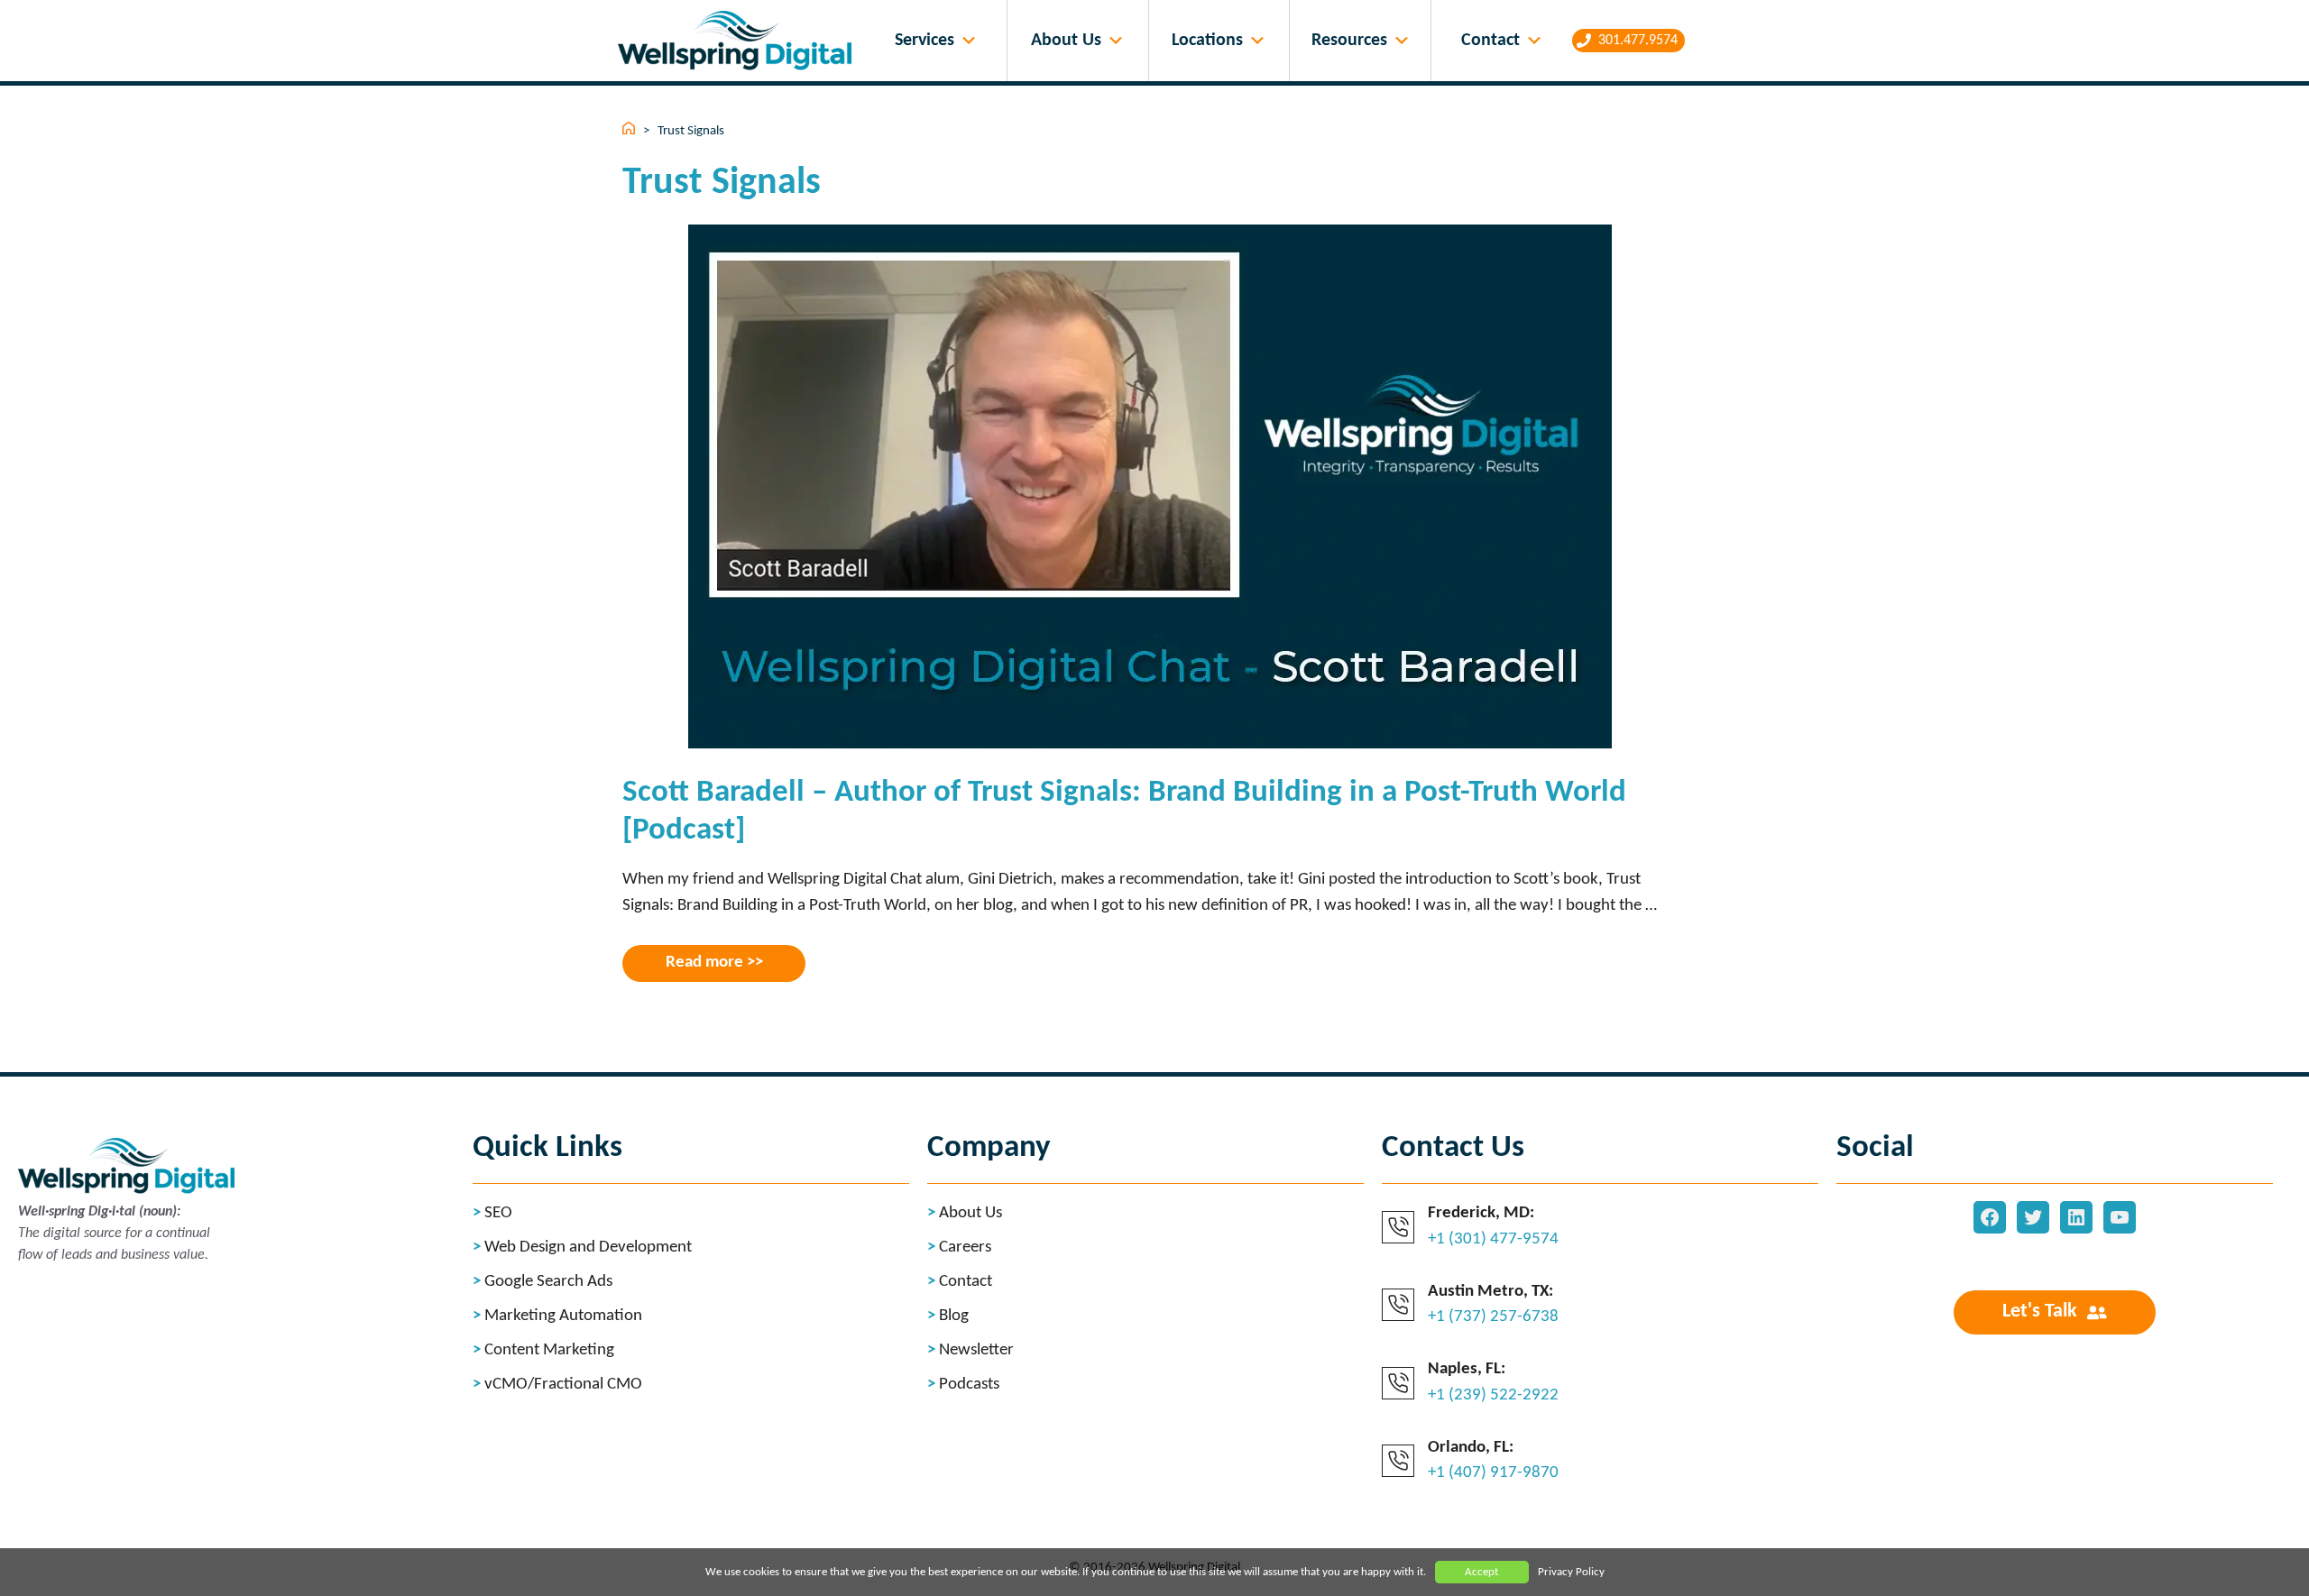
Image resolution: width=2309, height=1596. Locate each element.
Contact (1490, 41)
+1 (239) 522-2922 (1493, 1395)
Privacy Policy (1571, 1572)
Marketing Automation (563, 1316)
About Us (1066, 41)
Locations (1207, 41)
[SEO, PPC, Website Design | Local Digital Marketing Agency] (739, 41)
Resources (1349, 41)
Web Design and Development (588, 1247)
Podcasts (969, 1385)
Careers (965, 1247)
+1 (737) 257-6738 (1493, 1317)
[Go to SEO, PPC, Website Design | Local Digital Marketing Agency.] (630, 131)
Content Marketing (549, 1350)
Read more (704, 963)
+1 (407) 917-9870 (1493, 1473)
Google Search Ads (548, 1282)
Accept (1481, 1572)
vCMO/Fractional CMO (563, 1385)
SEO (498, 1213)
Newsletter (976, 1350)
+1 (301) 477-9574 (1493, 1239)
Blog (954, 1316)
